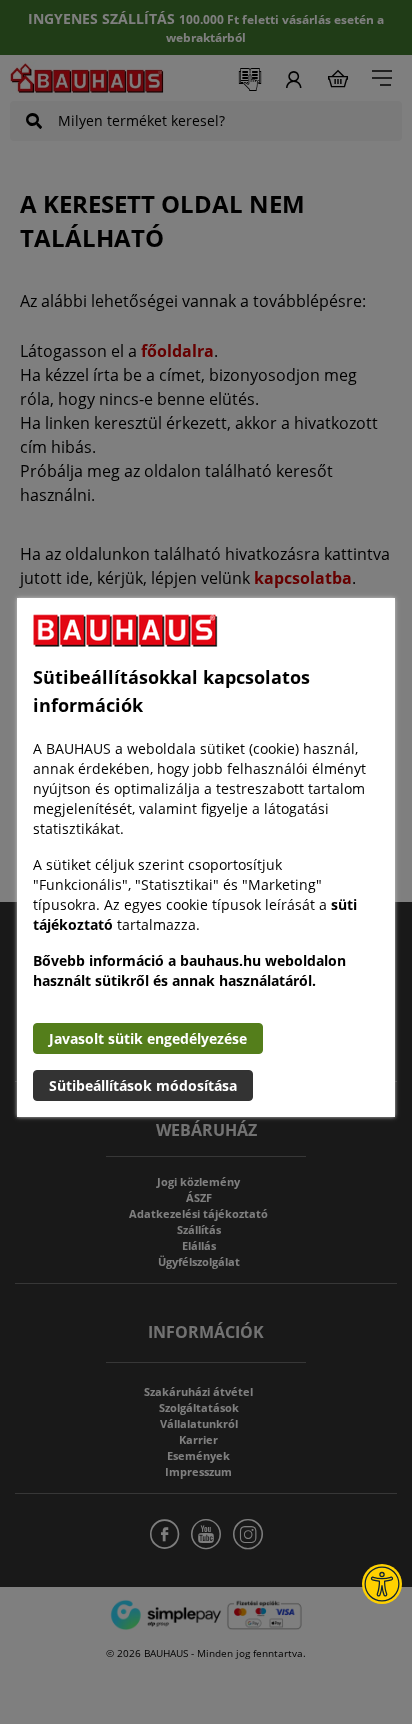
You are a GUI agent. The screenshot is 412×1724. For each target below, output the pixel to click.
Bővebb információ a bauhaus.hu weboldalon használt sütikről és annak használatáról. (189, 970)
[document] (206, 857)
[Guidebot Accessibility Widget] (382, 1584)
